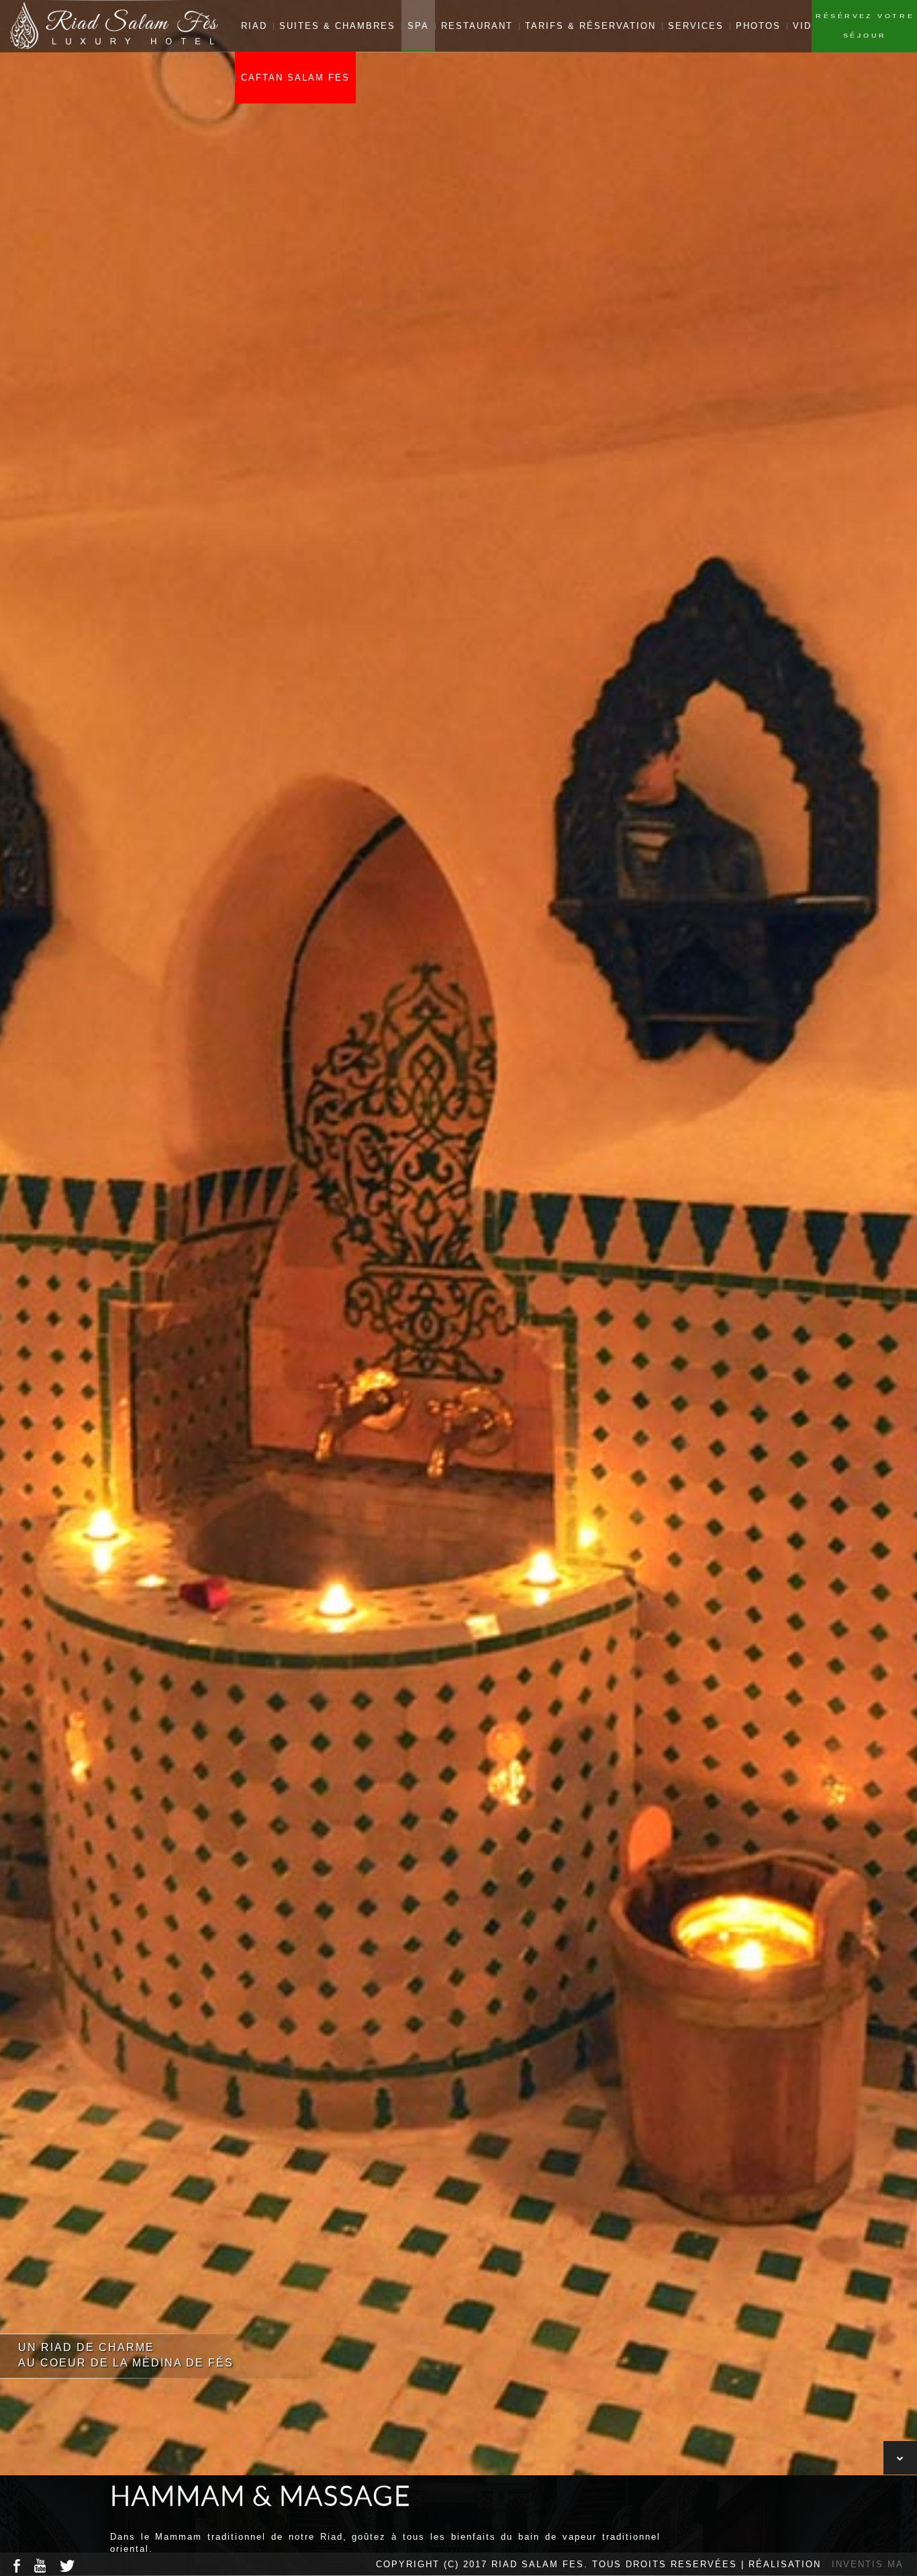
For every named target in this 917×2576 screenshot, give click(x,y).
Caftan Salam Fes (295, 78)
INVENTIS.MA (868, 2564)
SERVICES (696, 26)
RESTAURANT (477, 26)
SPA (418, 26)
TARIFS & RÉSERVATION (590, 26)
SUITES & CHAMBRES (337, 26)
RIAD (254, 26)
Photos (758, 26)
